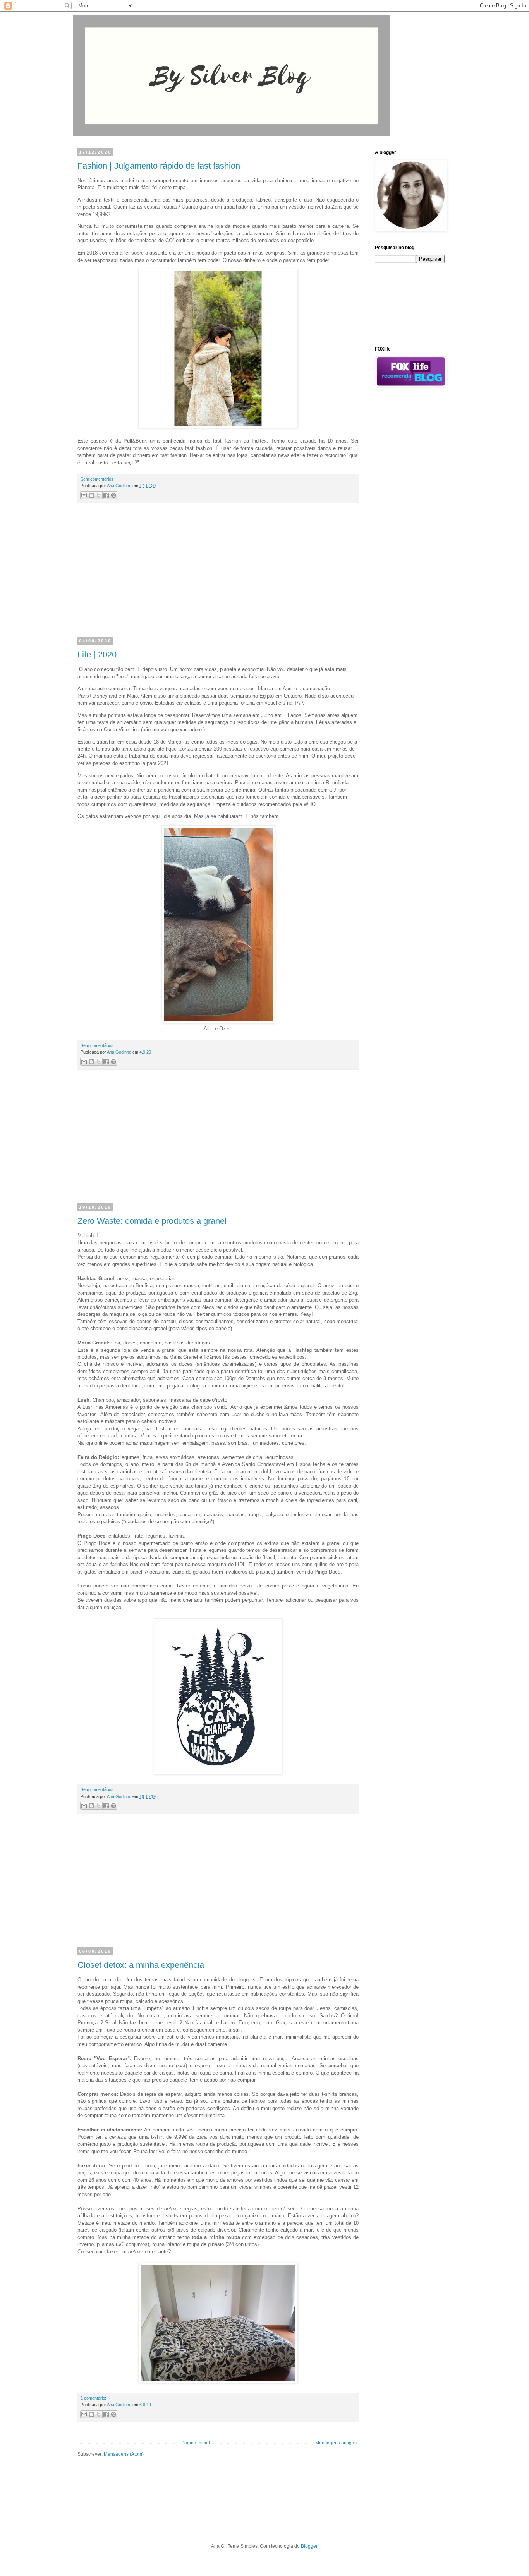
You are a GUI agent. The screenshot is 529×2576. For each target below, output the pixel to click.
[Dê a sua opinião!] (91, 495)
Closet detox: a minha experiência (141, 1965)
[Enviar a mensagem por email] (84, 495)
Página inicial (196, 2443)
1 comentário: (93, 2398)
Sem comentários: (98, 479)
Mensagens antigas (336, 2443)
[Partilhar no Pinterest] (113, 495)
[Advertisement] (218, 575)
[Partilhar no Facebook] (106, 495)
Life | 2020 (97, 654)
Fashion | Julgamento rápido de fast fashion (159, 166)
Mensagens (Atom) (124, 2454)
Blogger (309, 2546)
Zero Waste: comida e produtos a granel (152, 1221)
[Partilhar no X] (99, 495)
